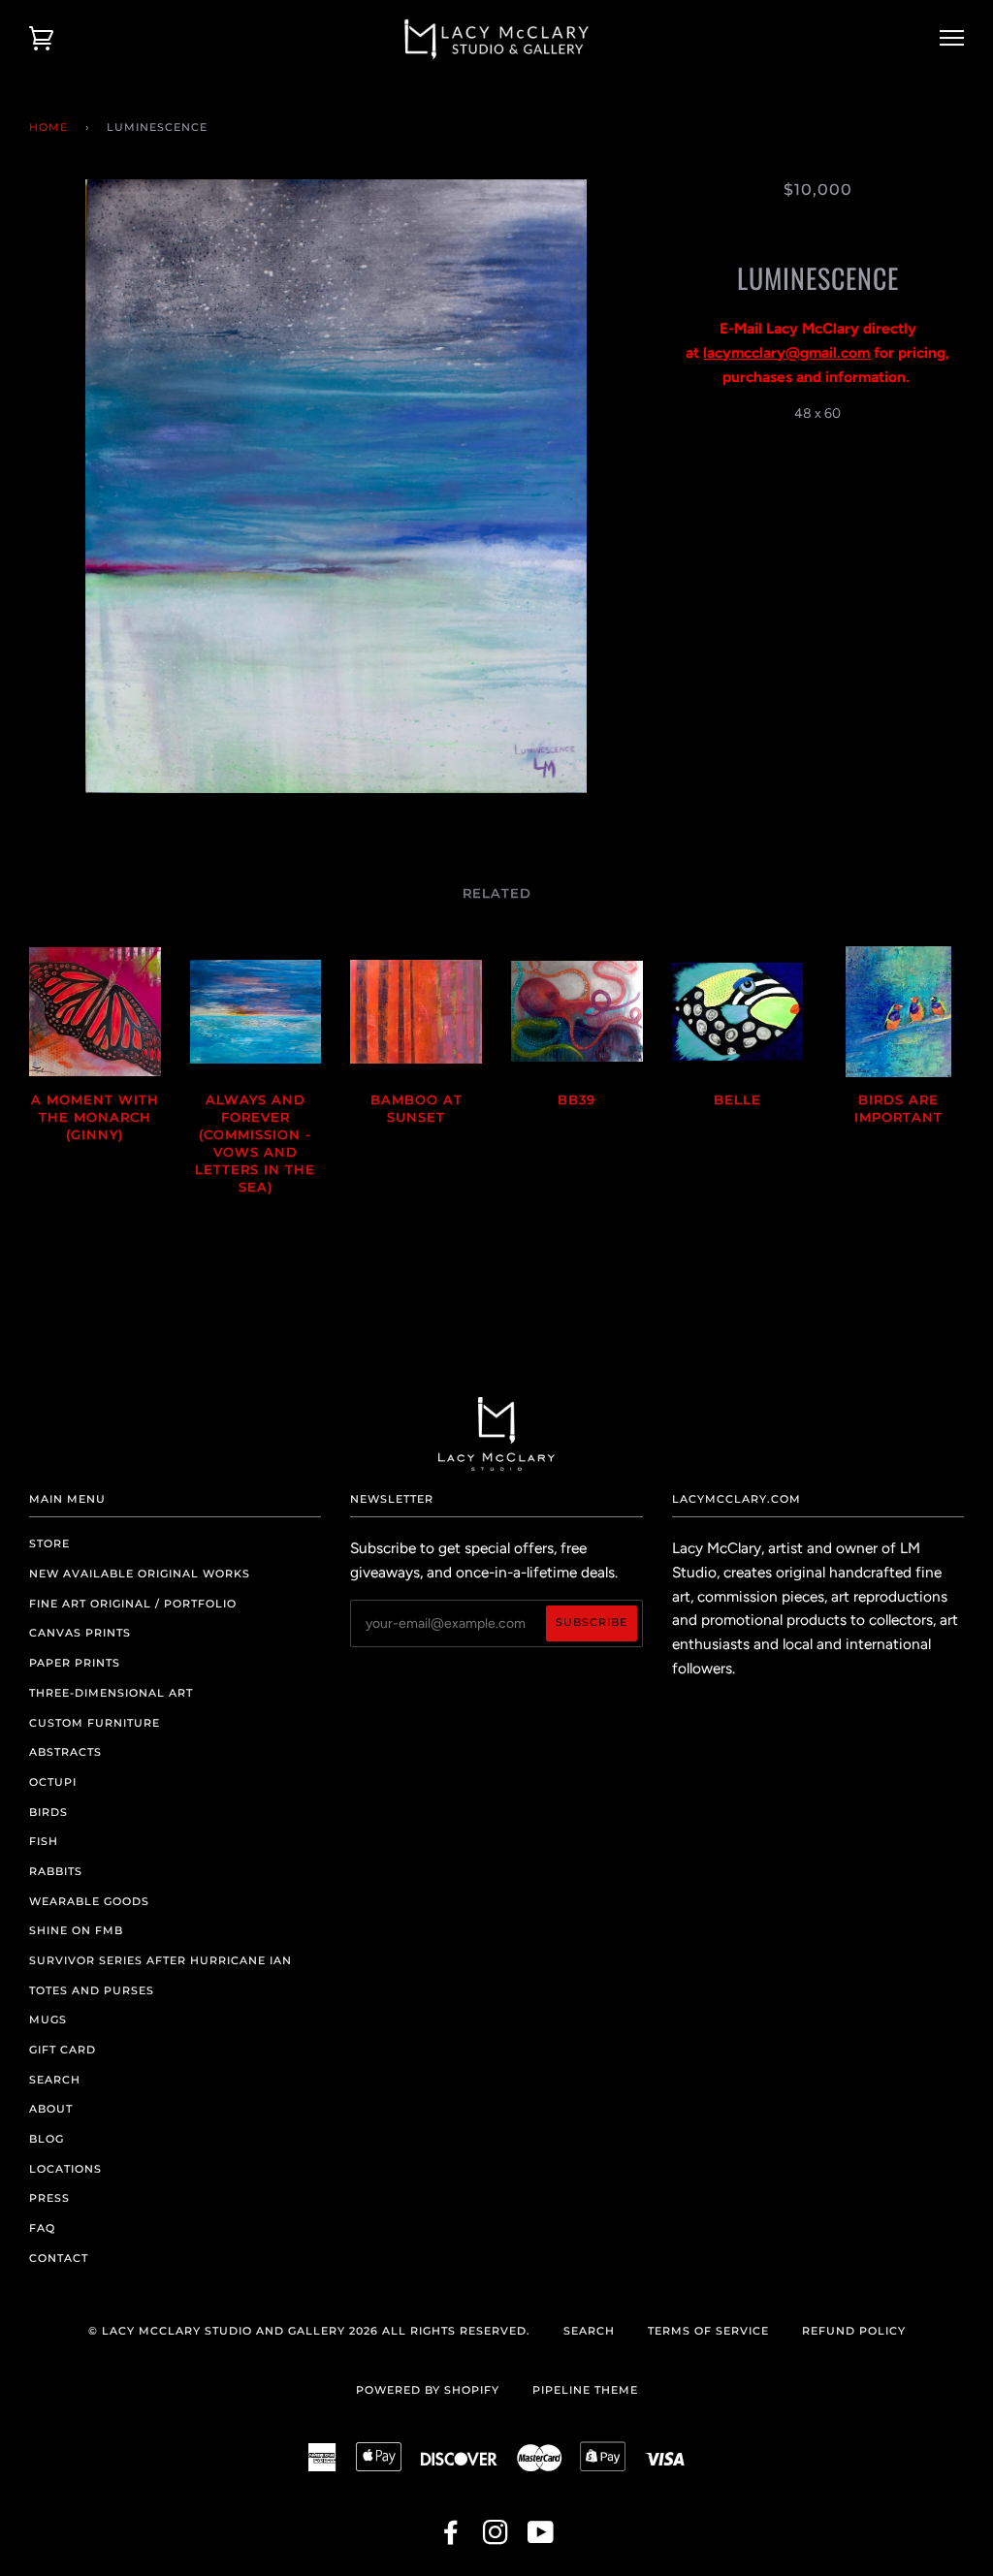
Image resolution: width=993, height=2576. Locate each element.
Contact (59, 2258)
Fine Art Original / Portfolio (133, 1604)
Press (49, 2198)
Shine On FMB (76, 1930)
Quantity (818, 455)
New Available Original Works (140, 1574)
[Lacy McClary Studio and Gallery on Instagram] (496, 2538)
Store (49, 1543)
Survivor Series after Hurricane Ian (160, 1960)
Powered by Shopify (428, 2390)
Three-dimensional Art (111, 1693)
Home (48, 127)
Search (55, 2080)
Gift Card (63, 2050)
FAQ (42, 2228)
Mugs (48, 2019)
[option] (336, 486)
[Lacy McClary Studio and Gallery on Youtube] (541, 2538)
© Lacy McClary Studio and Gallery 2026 (233, 2331)
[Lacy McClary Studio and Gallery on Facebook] (451, 2538)
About (51, 2109)
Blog (47, 2139)
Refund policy (854, 2331)
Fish (44, 1841)
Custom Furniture (95, 1723)
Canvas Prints (80, 1633)
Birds (48, 1812)
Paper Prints (75, 1663)
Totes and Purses (92, 1990)
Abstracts (65, 1752)
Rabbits (56, 1871)
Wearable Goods (89, 1901)
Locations (65, 2169)
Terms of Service (708, 2331)
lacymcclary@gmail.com (786, 352)
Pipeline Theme (585, 2390)
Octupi (53, 1782)
